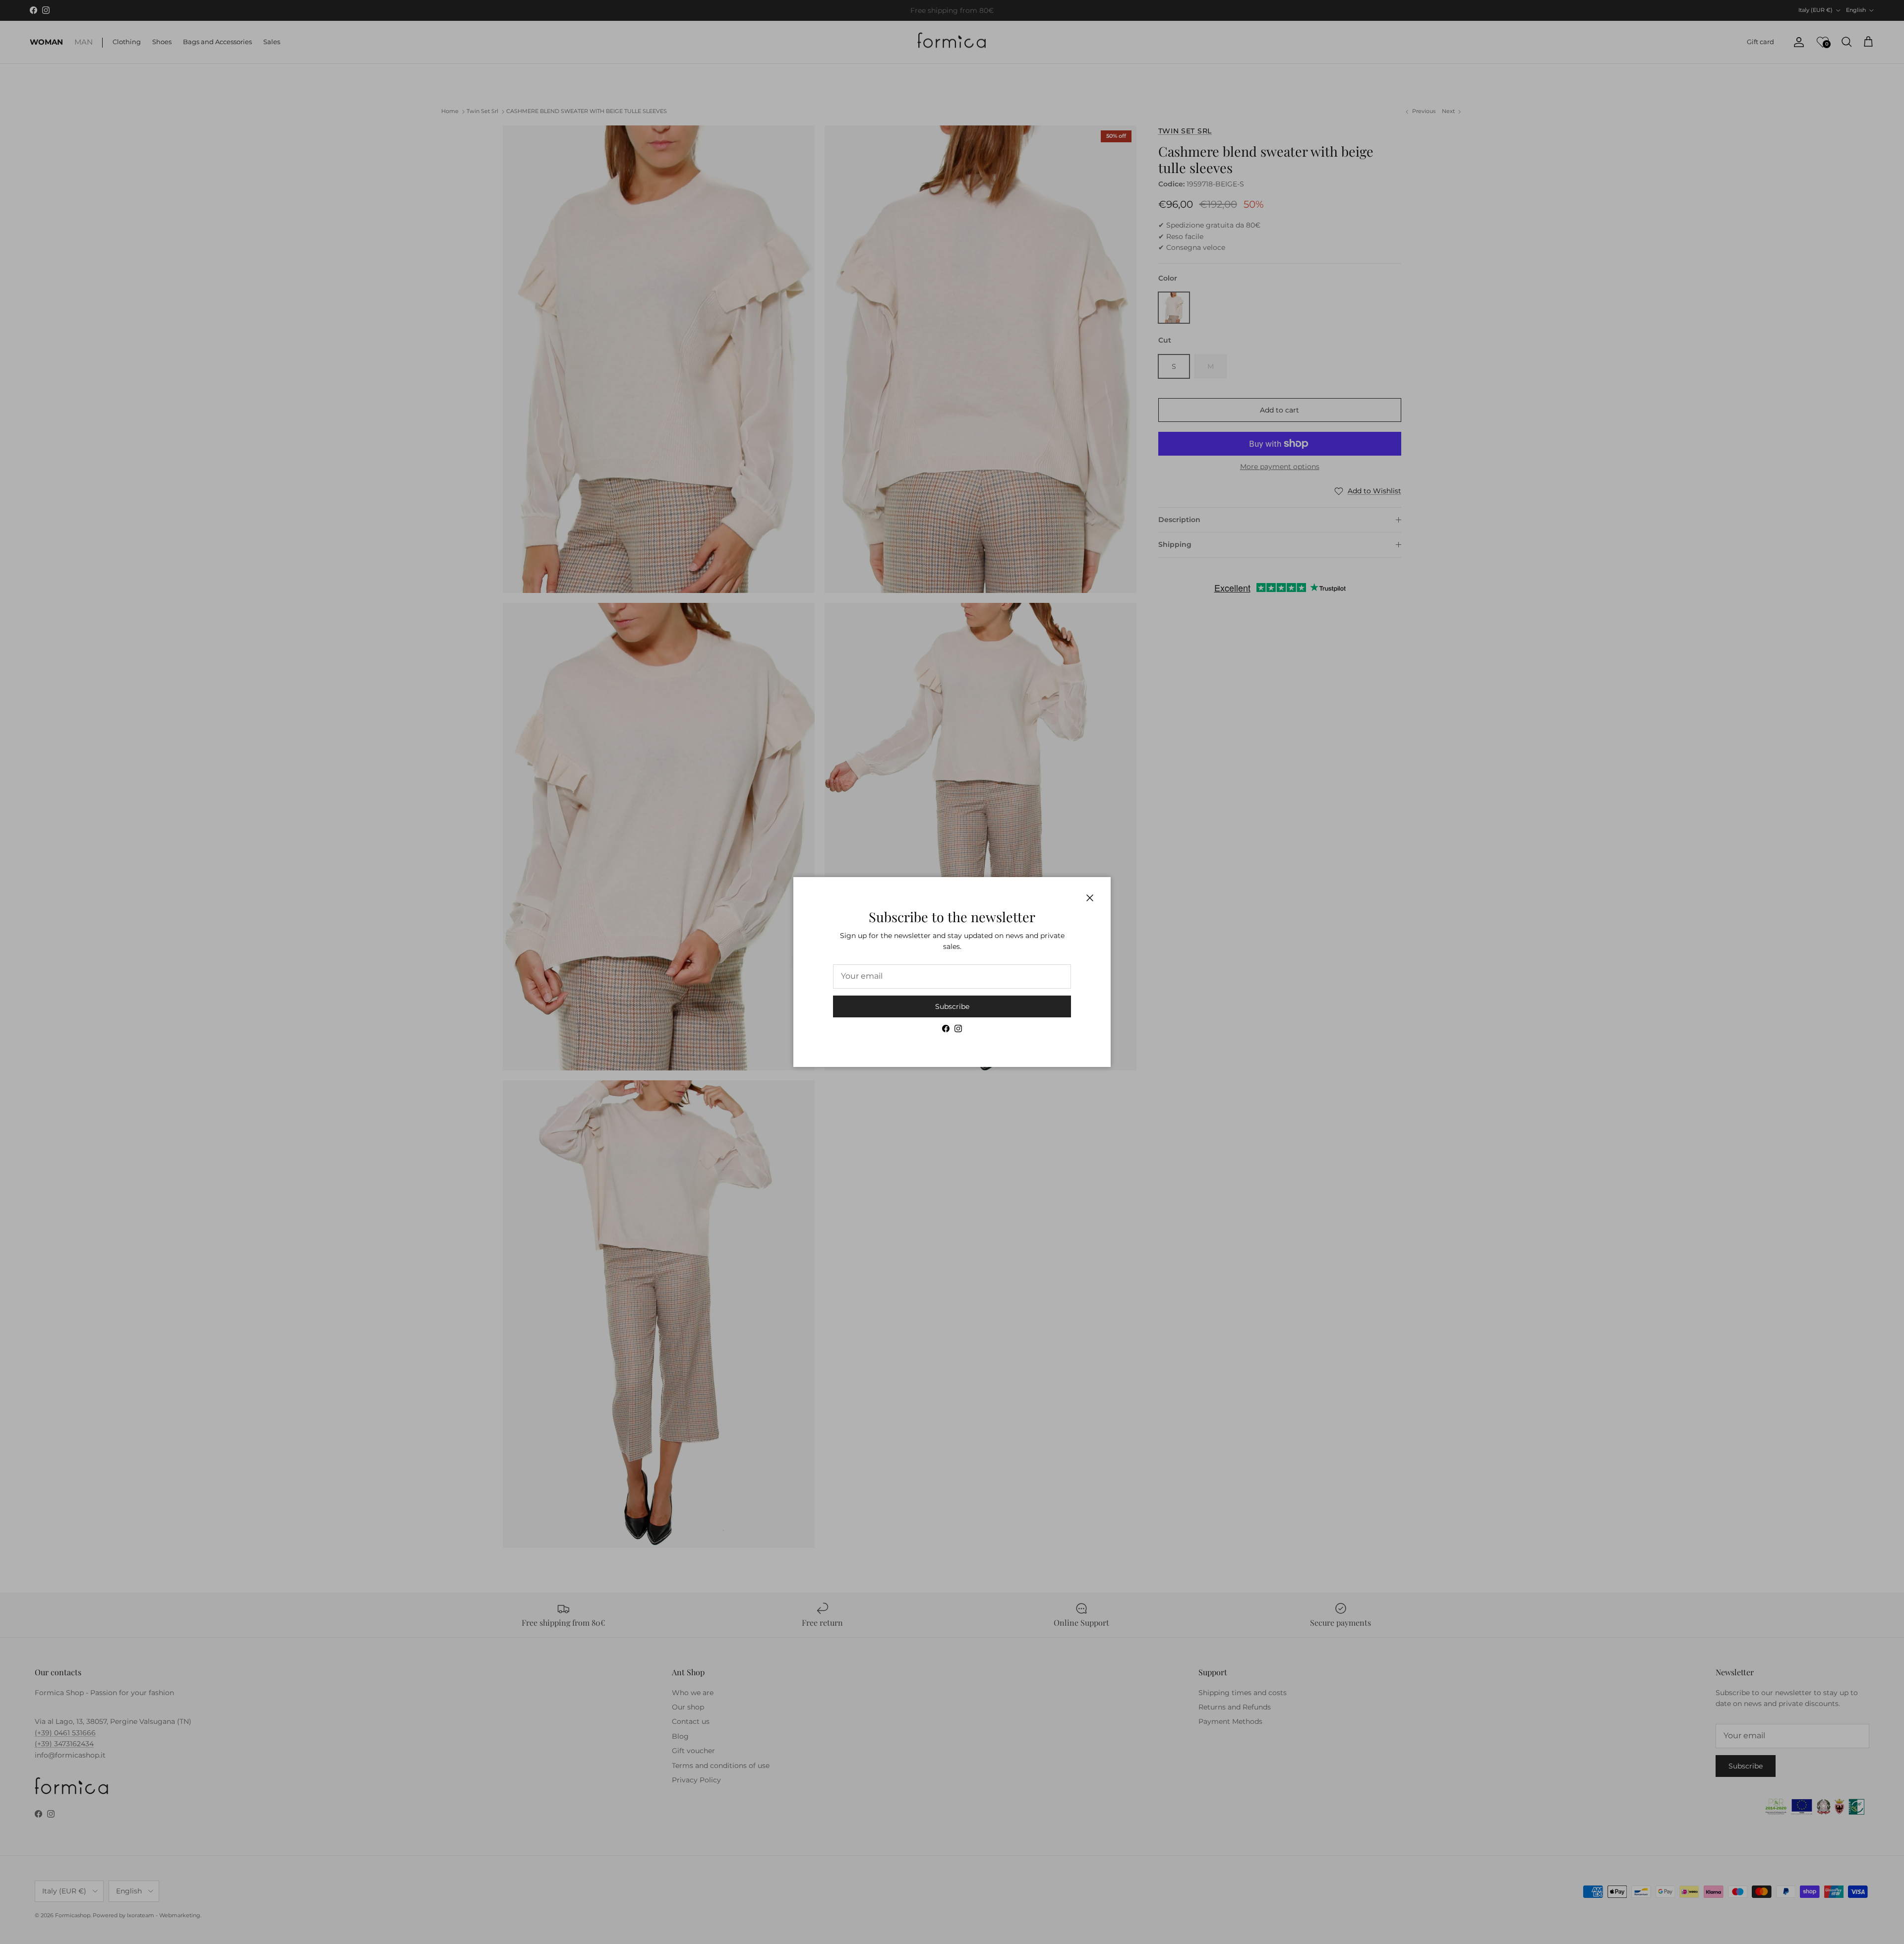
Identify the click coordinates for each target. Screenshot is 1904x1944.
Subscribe (952, 1006)
